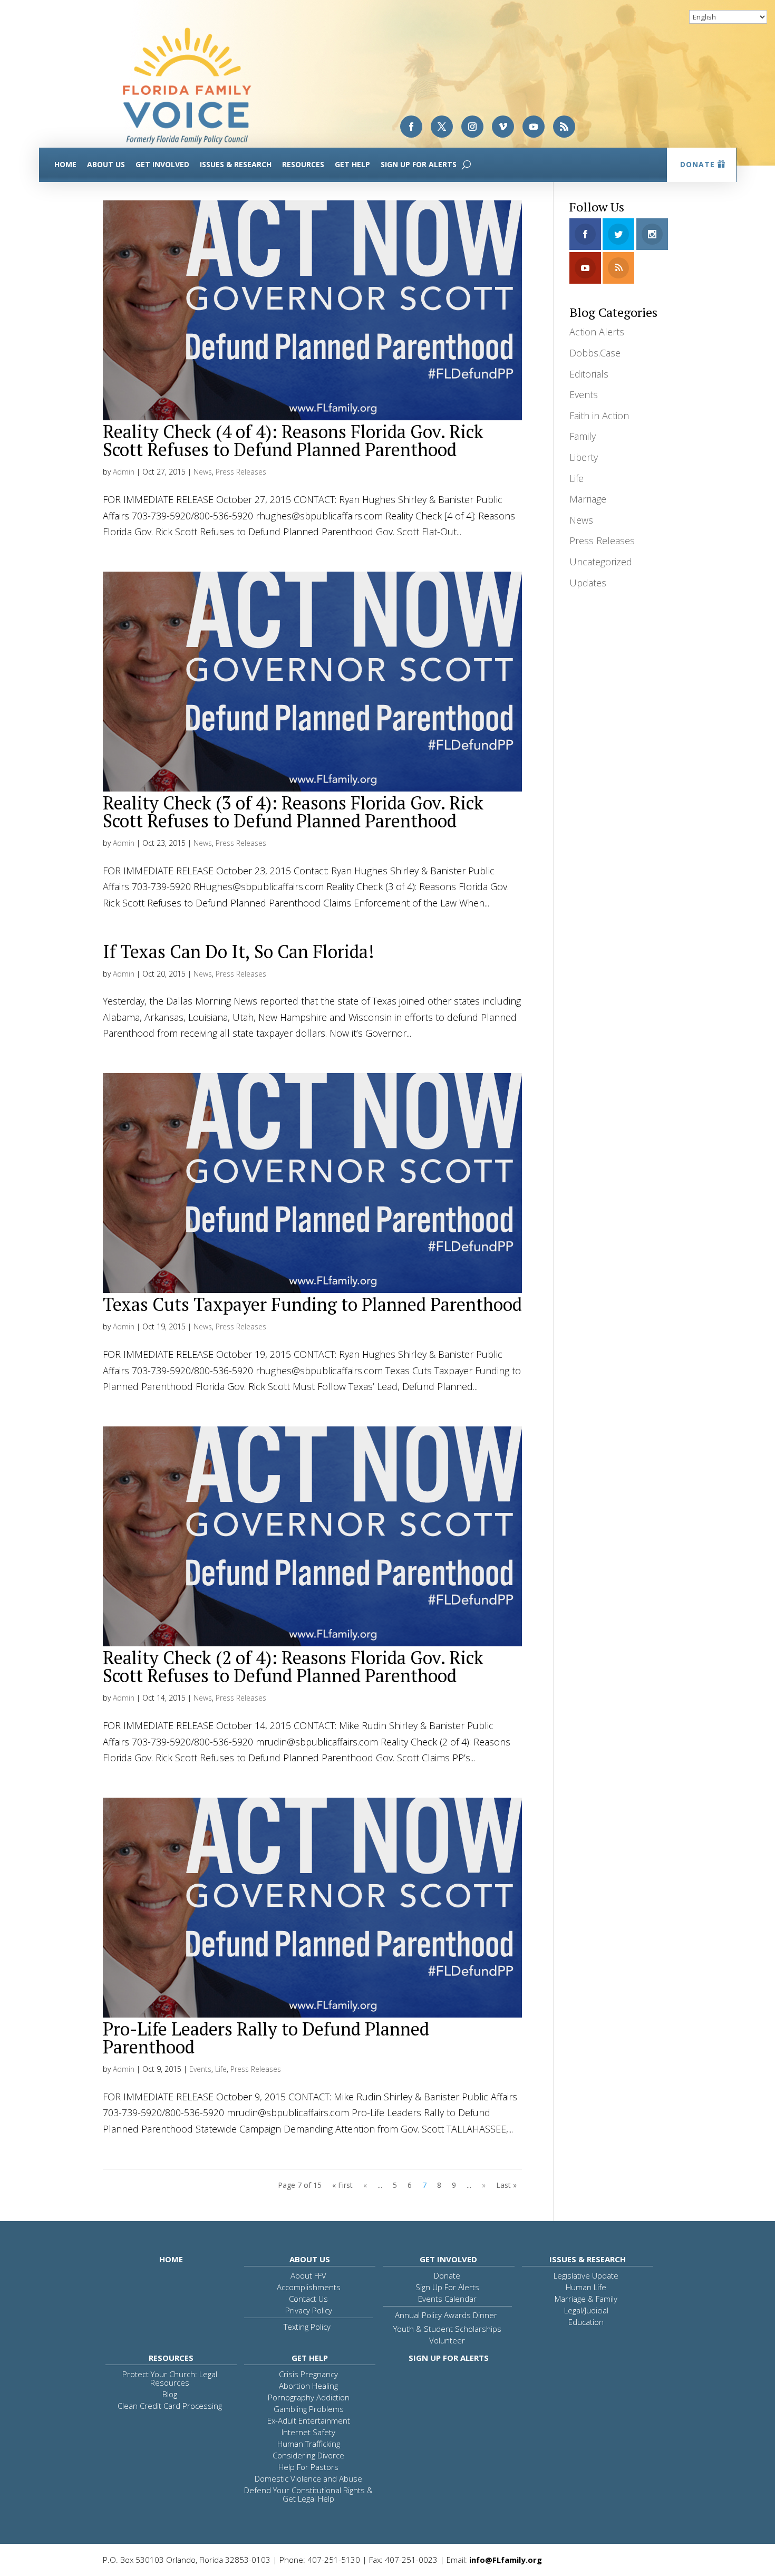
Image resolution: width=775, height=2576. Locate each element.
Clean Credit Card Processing (170, 2406)
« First (342, 2185)
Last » (506, 2185)
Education (586, 2322)
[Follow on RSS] (564, 127)
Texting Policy (307, 2327)
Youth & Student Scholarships (447, 2329)
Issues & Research (236, 164)
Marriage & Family (586, 2299)
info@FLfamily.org (506, 2560)
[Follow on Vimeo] (503, 127)
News (203, 472)
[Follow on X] (442, 127)
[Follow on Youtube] (534, 127)
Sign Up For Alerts (419, 164)
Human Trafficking (309, 2444)
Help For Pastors (308, 2467)
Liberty (584, 457)
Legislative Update (586, 2275)
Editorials (589, 374)
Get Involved (162, 164)
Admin (124, 472)
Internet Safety (308, 2432)
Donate (697, 164)
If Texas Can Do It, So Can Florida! (238, 952)
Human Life (586, 2287)
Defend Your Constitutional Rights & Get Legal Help (308, 2494)
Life (221, 2069)
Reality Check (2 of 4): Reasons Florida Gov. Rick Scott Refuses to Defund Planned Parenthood (293, 1667)
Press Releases (241, 472)
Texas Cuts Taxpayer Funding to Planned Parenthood (312, 1304)
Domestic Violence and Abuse (308, 2478)
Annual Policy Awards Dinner (446, 2315)
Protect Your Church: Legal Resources (170, 2378)
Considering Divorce (308, 2455)
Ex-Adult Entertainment (309, 2420)
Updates (588, 583)
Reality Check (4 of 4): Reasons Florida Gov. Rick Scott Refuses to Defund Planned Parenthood (293, 441)
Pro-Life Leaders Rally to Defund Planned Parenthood (266, 2038)
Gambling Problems (309, 2409)
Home (65, 164)
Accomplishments (309, 2287)
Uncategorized (601, 562)
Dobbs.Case (595, 353)
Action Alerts (597, 332)
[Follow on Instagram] (472, 127)
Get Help (352, 164)
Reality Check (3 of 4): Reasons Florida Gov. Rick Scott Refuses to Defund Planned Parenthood (293, 812)
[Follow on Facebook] (411, 127)
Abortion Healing (308, 2386)
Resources (303, 164)
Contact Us (308, 2299)
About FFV (308, 2275)
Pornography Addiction (309, 2397)
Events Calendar (447, 2299)
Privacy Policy (309, 2310)
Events (200, 2069)
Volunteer (447, 2340)
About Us (106, 164)
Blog (170, 2394)
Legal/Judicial (586, 2310)
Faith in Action (599, 416)
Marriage (588, 499)
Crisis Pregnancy (308, 2374)
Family (583, 436)
